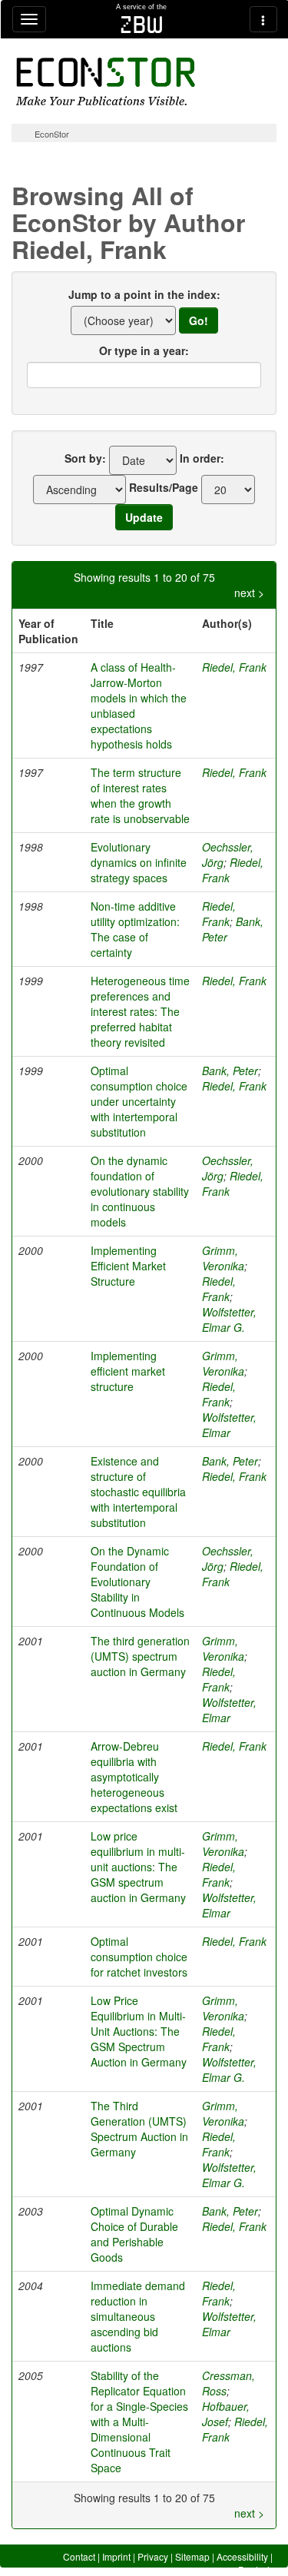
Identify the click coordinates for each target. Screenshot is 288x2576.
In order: (202, 458)
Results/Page (164, 487)
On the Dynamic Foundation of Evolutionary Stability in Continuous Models (137, 1582)
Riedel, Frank (234, 667)
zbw (142, 25)
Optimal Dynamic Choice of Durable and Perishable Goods (134, 2234)
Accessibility (242, 2556)
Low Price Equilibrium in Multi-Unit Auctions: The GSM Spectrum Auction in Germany (139, 2031)
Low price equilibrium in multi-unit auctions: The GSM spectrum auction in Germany (138, 1867)
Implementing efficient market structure (128, 1371)
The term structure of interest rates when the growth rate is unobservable (140, 795)
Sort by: (85, 458)
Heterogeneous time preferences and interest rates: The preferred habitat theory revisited (140, 1011)
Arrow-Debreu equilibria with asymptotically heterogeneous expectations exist (134, 1777)
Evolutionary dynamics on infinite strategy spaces (139, 862)
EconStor (52, 134)
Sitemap (192, 2556)
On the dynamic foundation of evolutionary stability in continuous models (140, 1191)
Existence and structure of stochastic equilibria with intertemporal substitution (138, 1492)
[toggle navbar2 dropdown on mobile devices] (263, 19)
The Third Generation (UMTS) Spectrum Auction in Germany (139, 2129)
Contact (79, 2556)
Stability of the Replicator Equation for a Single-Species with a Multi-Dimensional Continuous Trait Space (139, 2422)
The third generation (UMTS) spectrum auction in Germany (140, 1656)
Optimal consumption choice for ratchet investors (139, 1957)
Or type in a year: (144, 350)
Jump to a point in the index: (144, 294)
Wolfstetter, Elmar (229, 1425)
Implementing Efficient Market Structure (128, 1266)
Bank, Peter (230, 1071)
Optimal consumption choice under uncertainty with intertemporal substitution (139, 1101)
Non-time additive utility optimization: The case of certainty (135, 929)
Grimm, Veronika (223, 1258)
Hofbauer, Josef (226, 2414)
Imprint (116, 2556)
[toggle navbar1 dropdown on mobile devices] (29, 19)
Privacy (153, 2556)
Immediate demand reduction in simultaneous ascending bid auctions (138, 2316)
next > (249, 593)
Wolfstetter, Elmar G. (229, 1320)
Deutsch (255, 2569)
